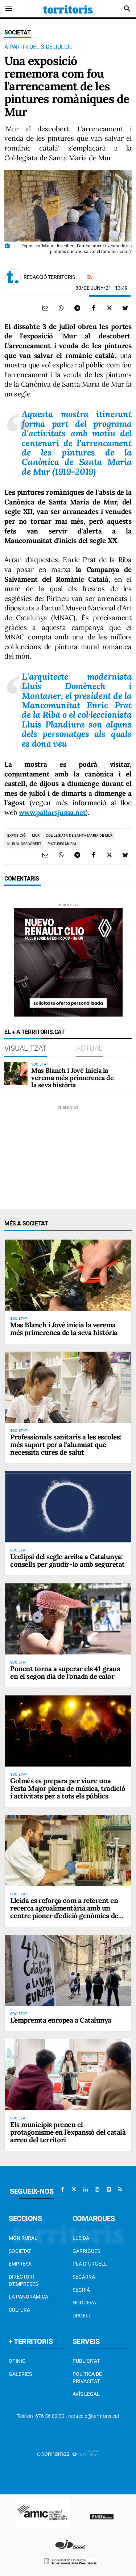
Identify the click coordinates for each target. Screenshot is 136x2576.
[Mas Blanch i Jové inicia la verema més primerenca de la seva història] (16, 1073)
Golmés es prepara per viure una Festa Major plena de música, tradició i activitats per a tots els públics (68, 1788)
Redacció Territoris (49, 277)
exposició (17, 835)
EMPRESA (20, 2264)
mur (36, 835)
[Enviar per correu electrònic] (45, 308)
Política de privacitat (87, 2378)
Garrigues (86, 2251)
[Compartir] (61, 308)
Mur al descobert (24, 844)
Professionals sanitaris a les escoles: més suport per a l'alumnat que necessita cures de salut (66, 1444)
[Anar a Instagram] (97, 2189)
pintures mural (62, 844)
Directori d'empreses (23, 2280)
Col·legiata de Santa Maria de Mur (79, 835)
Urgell (82, 2316)
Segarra (84, 2277)
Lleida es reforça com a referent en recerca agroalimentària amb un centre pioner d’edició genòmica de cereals (64, 1912)
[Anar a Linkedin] (86, 2189)
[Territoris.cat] (68, 9)
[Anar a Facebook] (62, 2189)
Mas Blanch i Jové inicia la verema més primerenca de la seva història (72, 1078)
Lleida (81, 2238)
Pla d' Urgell (90, 2264)
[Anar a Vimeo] (109, 2189)
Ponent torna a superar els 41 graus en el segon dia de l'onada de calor (65, 1672)
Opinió (17, 2361)
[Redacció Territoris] (13, 277)
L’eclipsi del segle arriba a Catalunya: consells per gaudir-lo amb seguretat (67, 1560)
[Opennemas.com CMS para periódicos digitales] (68, 2454)
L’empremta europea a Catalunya (61, 2020)
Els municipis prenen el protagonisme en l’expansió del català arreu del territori (68, 2132)
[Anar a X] (74, 2189)
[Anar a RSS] (120, 2189)
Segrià (81, 2290)
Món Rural (23, 2238)
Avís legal (86, 2394)
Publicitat (86, 2361)
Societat (18, 32)
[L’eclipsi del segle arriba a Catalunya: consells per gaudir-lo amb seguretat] (68, 1507)
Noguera (84, 2303)
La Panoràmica (28, 2297)
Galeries (20, 2374)
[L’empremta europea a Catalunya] (68, 1970)
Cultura (19, 2310)
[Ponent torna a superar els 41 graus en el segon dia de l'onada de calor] (68, 1619)
